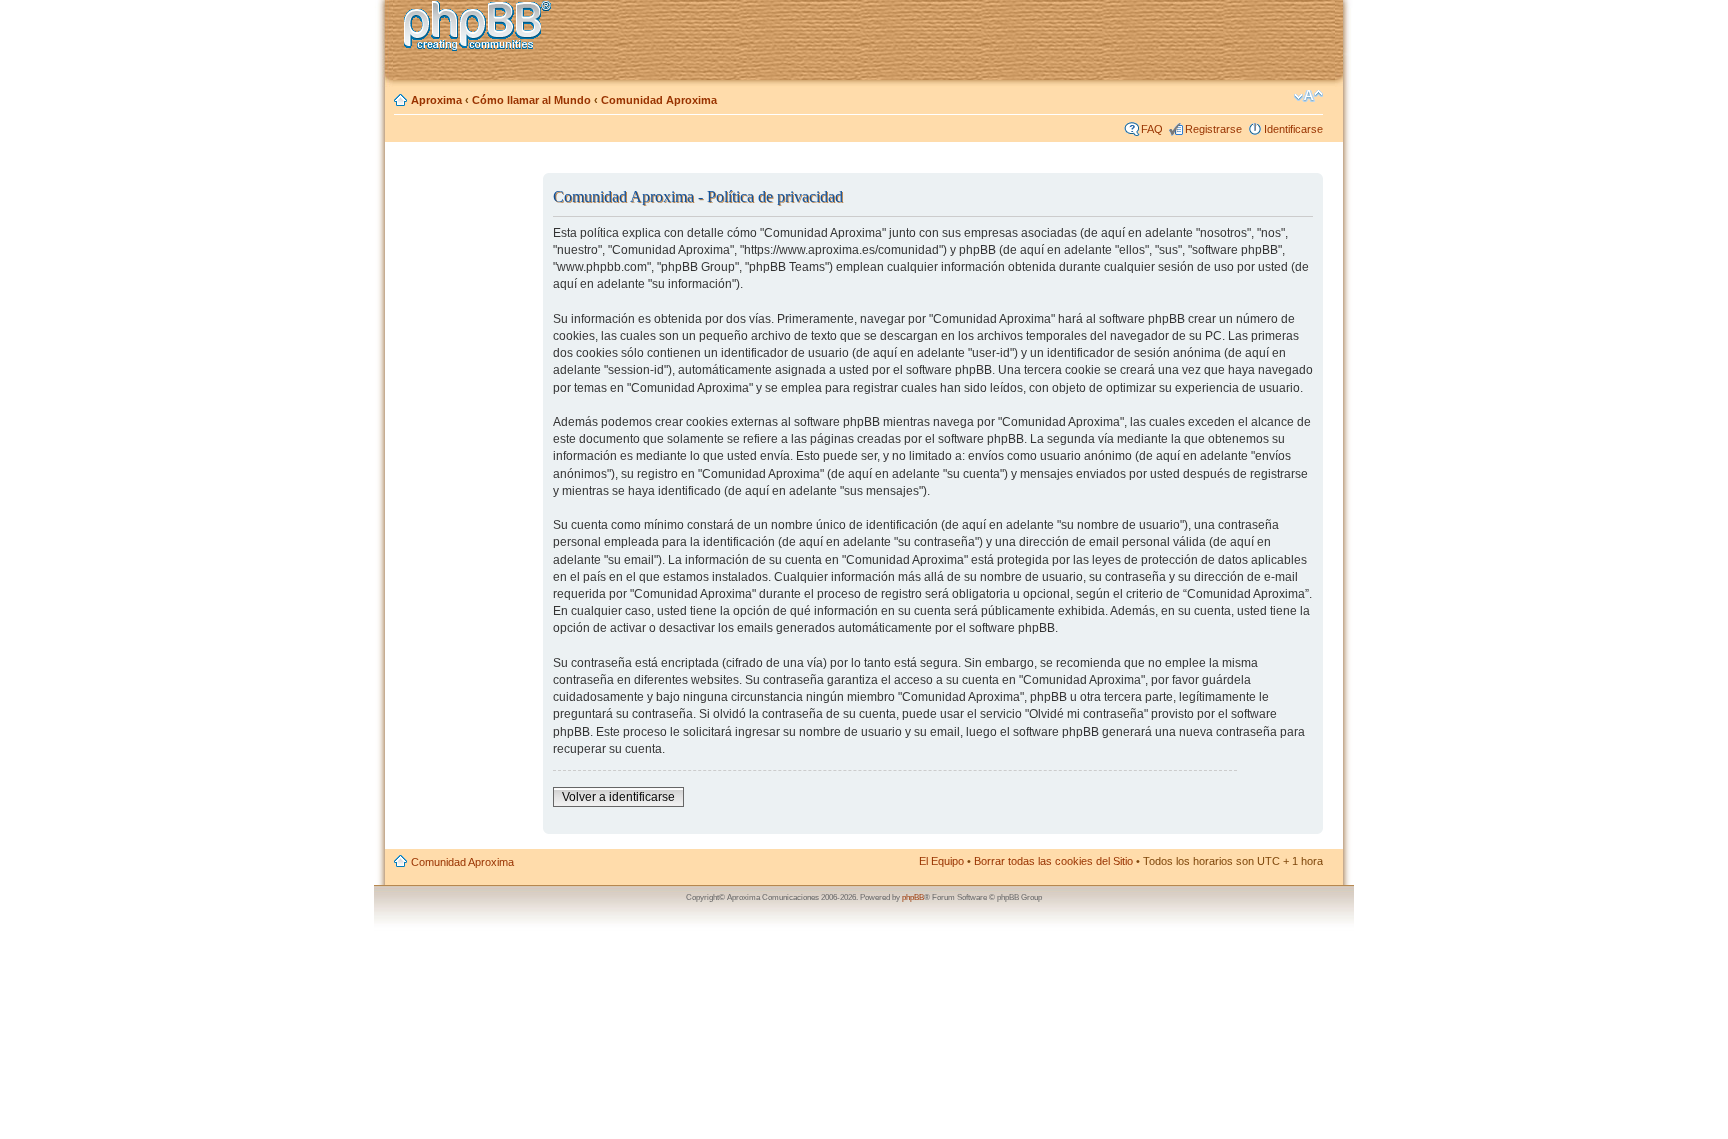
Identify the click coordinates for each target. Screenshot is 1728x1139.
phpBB (913, 897)
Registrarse (1213, 129)
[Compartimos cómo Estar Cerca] (483, 28)
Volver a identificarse (618, 797)
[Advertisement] (465, 473)
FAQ (1152, 129)
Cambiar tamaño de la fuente (1308, 96)
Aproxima (436, 100)
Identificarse (1293, 129)
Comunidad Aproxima (659, 100)
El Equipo (941, 861)
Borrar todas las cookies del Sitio (1053, 861)
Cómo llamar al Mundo (531, 100)
